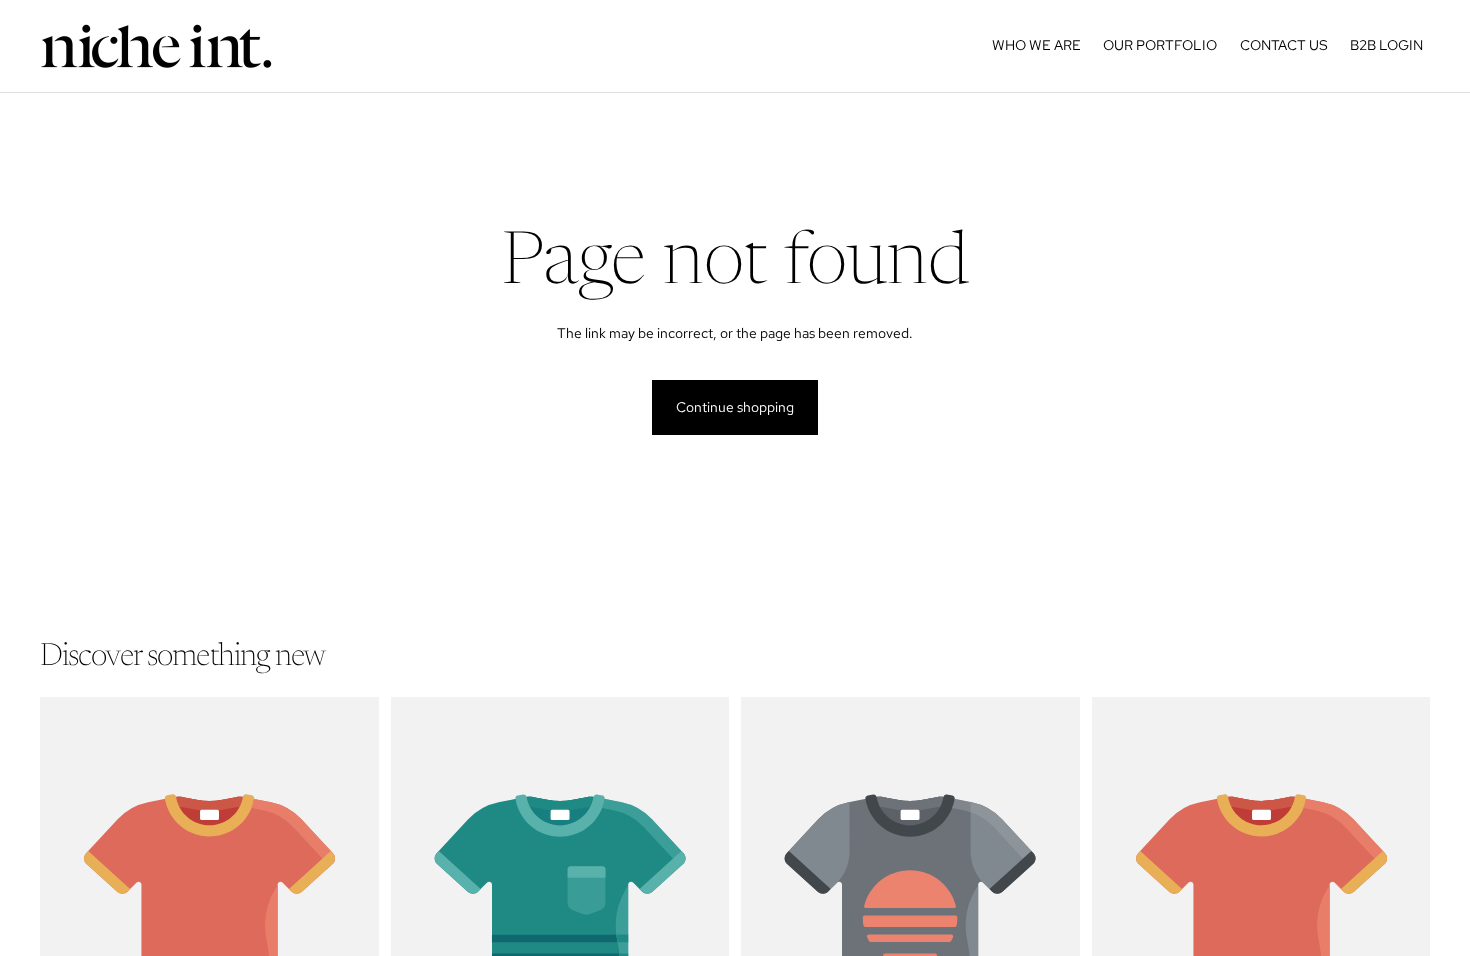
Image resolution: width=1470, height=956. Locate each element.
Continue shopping (735, 407)
